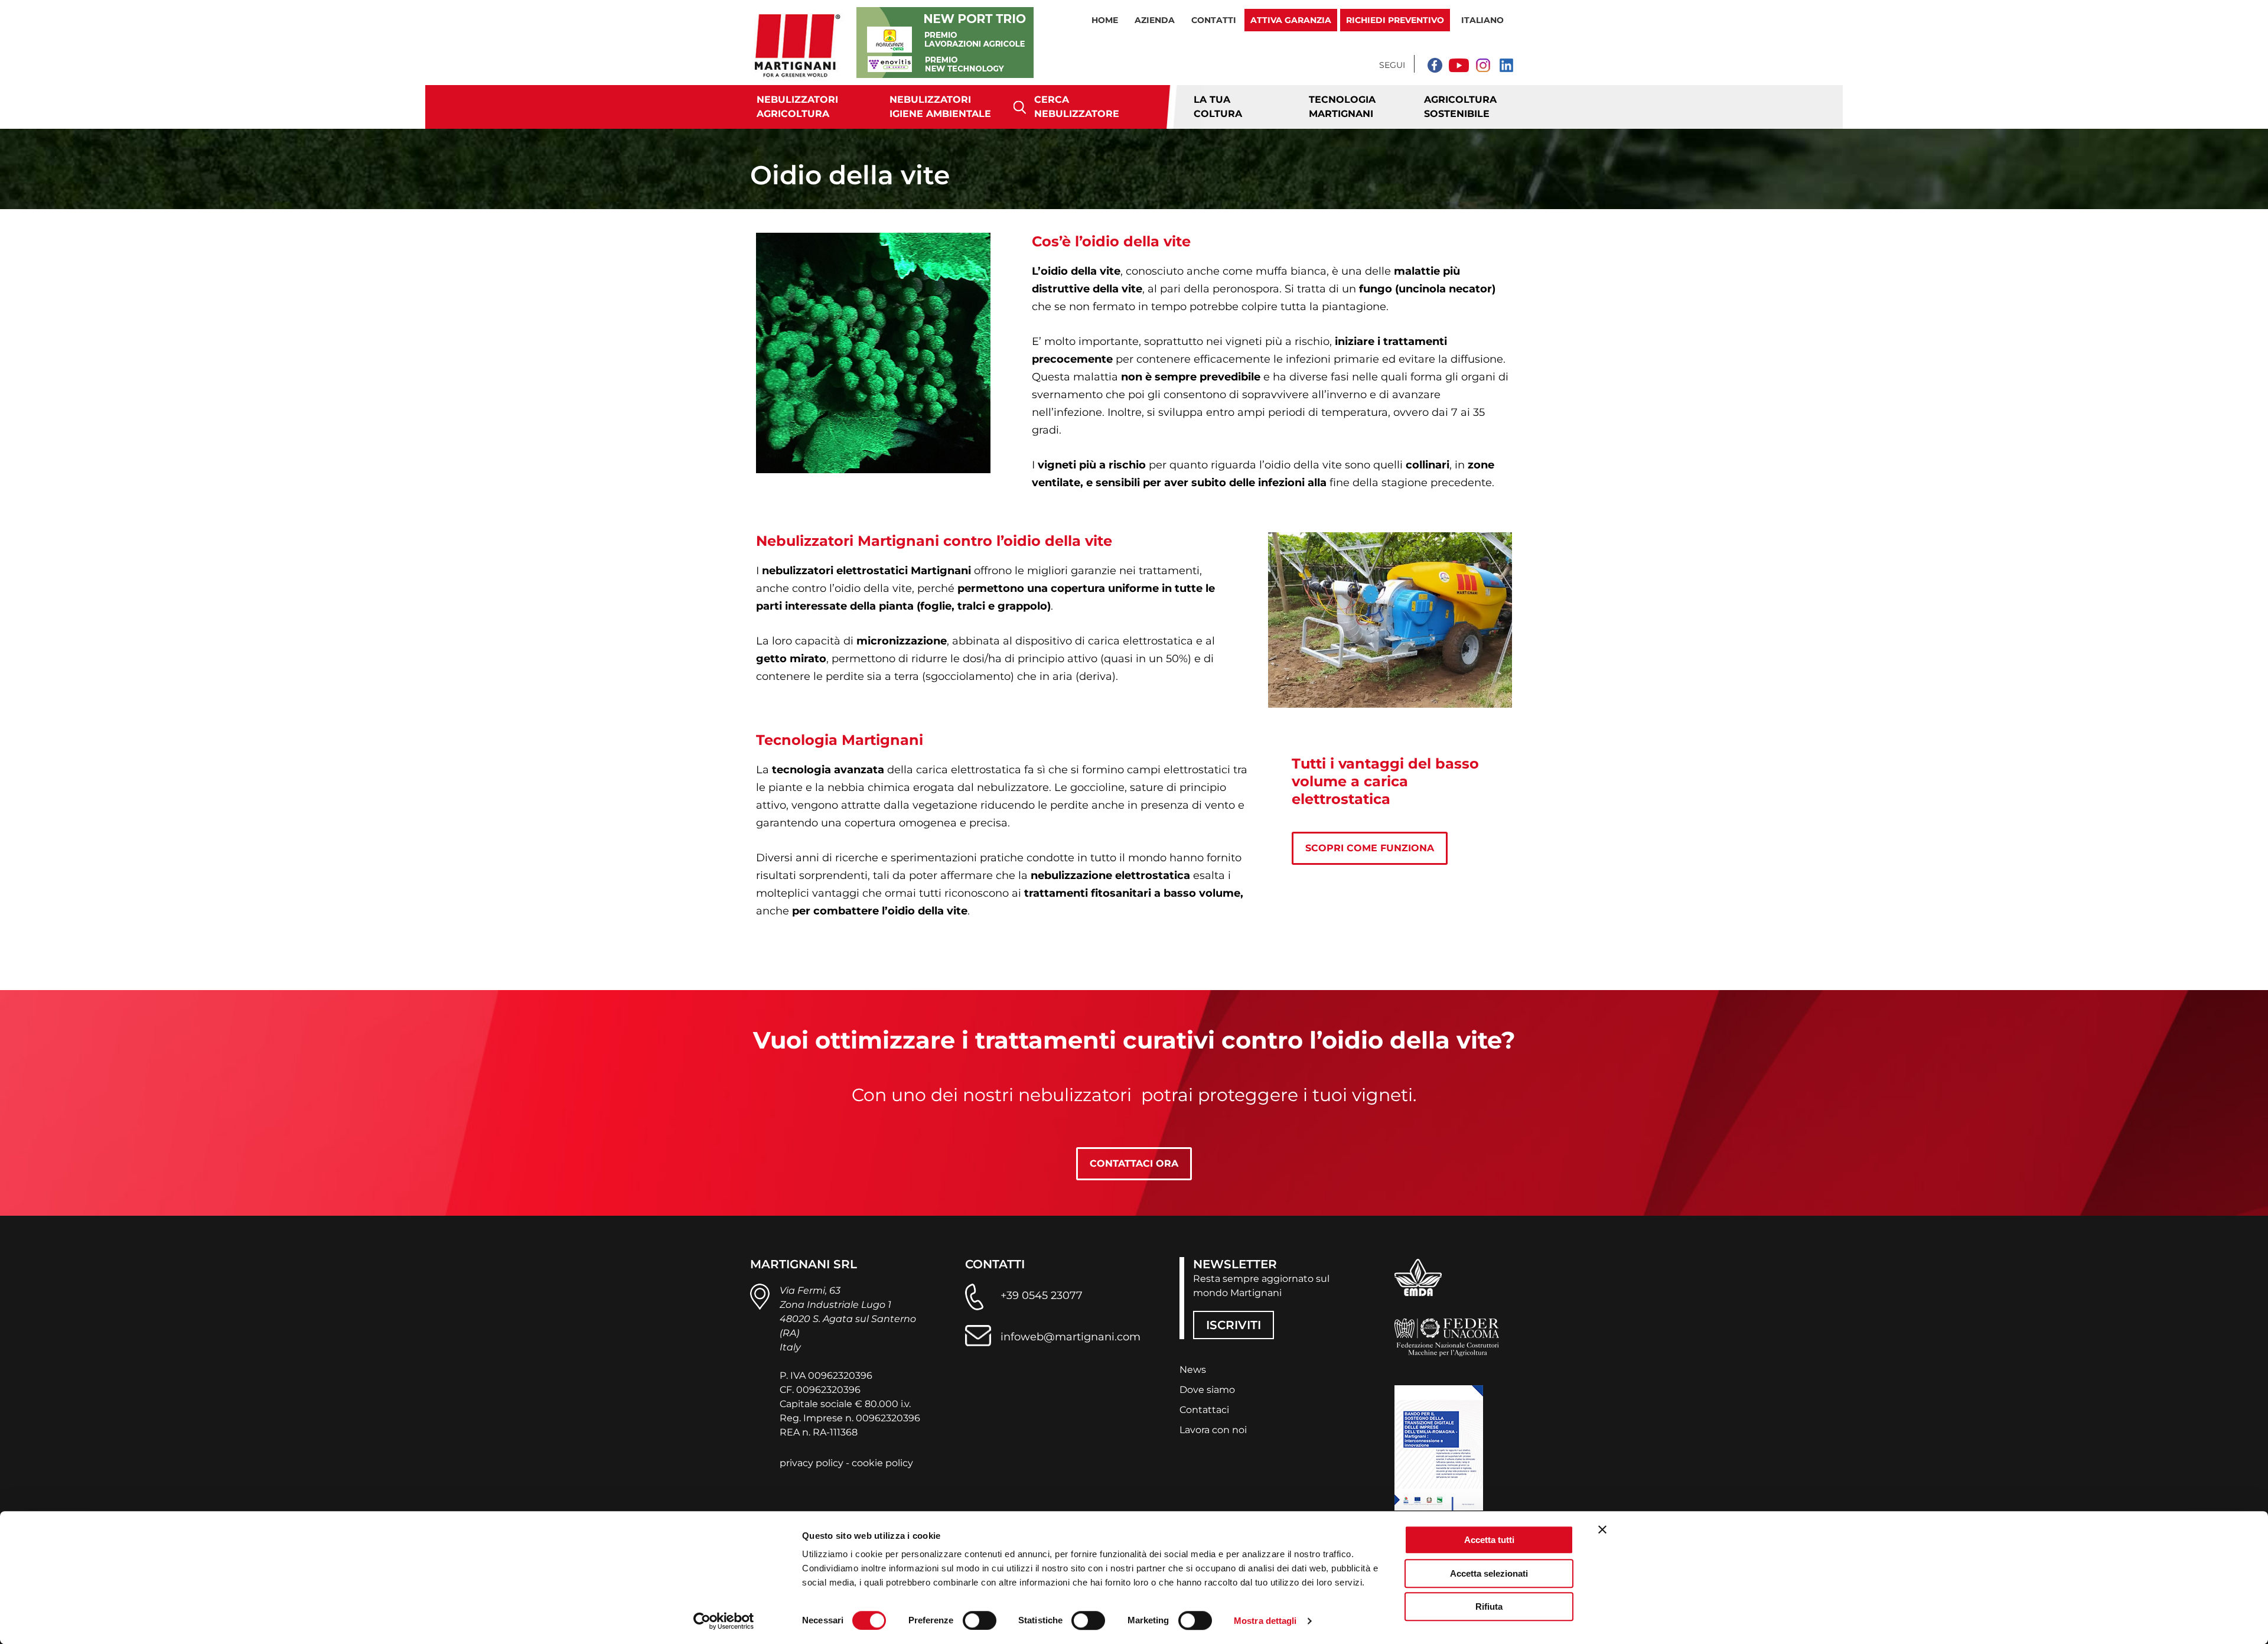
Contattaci (1204, 1410)
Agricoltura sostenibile (1460, 107)
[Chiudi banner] (1602, 1529)
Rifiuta (1489, 1606)
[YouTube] (1459, 65)
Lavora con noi (1213, 1430)
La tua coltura (1218, 107)
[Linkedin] (1506, 65)
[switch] (980, 1620)
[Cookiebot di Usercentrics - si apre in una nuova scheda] (724, 1621)
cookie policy (882, 1463)
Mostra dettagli (1265, 1621)
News (1193, 1370)
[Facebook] (1435, 65)
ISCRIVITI (1234, 1325)
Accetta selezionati (1489, 1573)
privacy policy (812, 1463)
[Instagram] (1482, 65)
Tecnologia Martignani (1342, 107)
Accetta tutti (1489, 1540)
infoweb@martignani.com (1071, 1337)
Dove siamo (1207, 1390)
